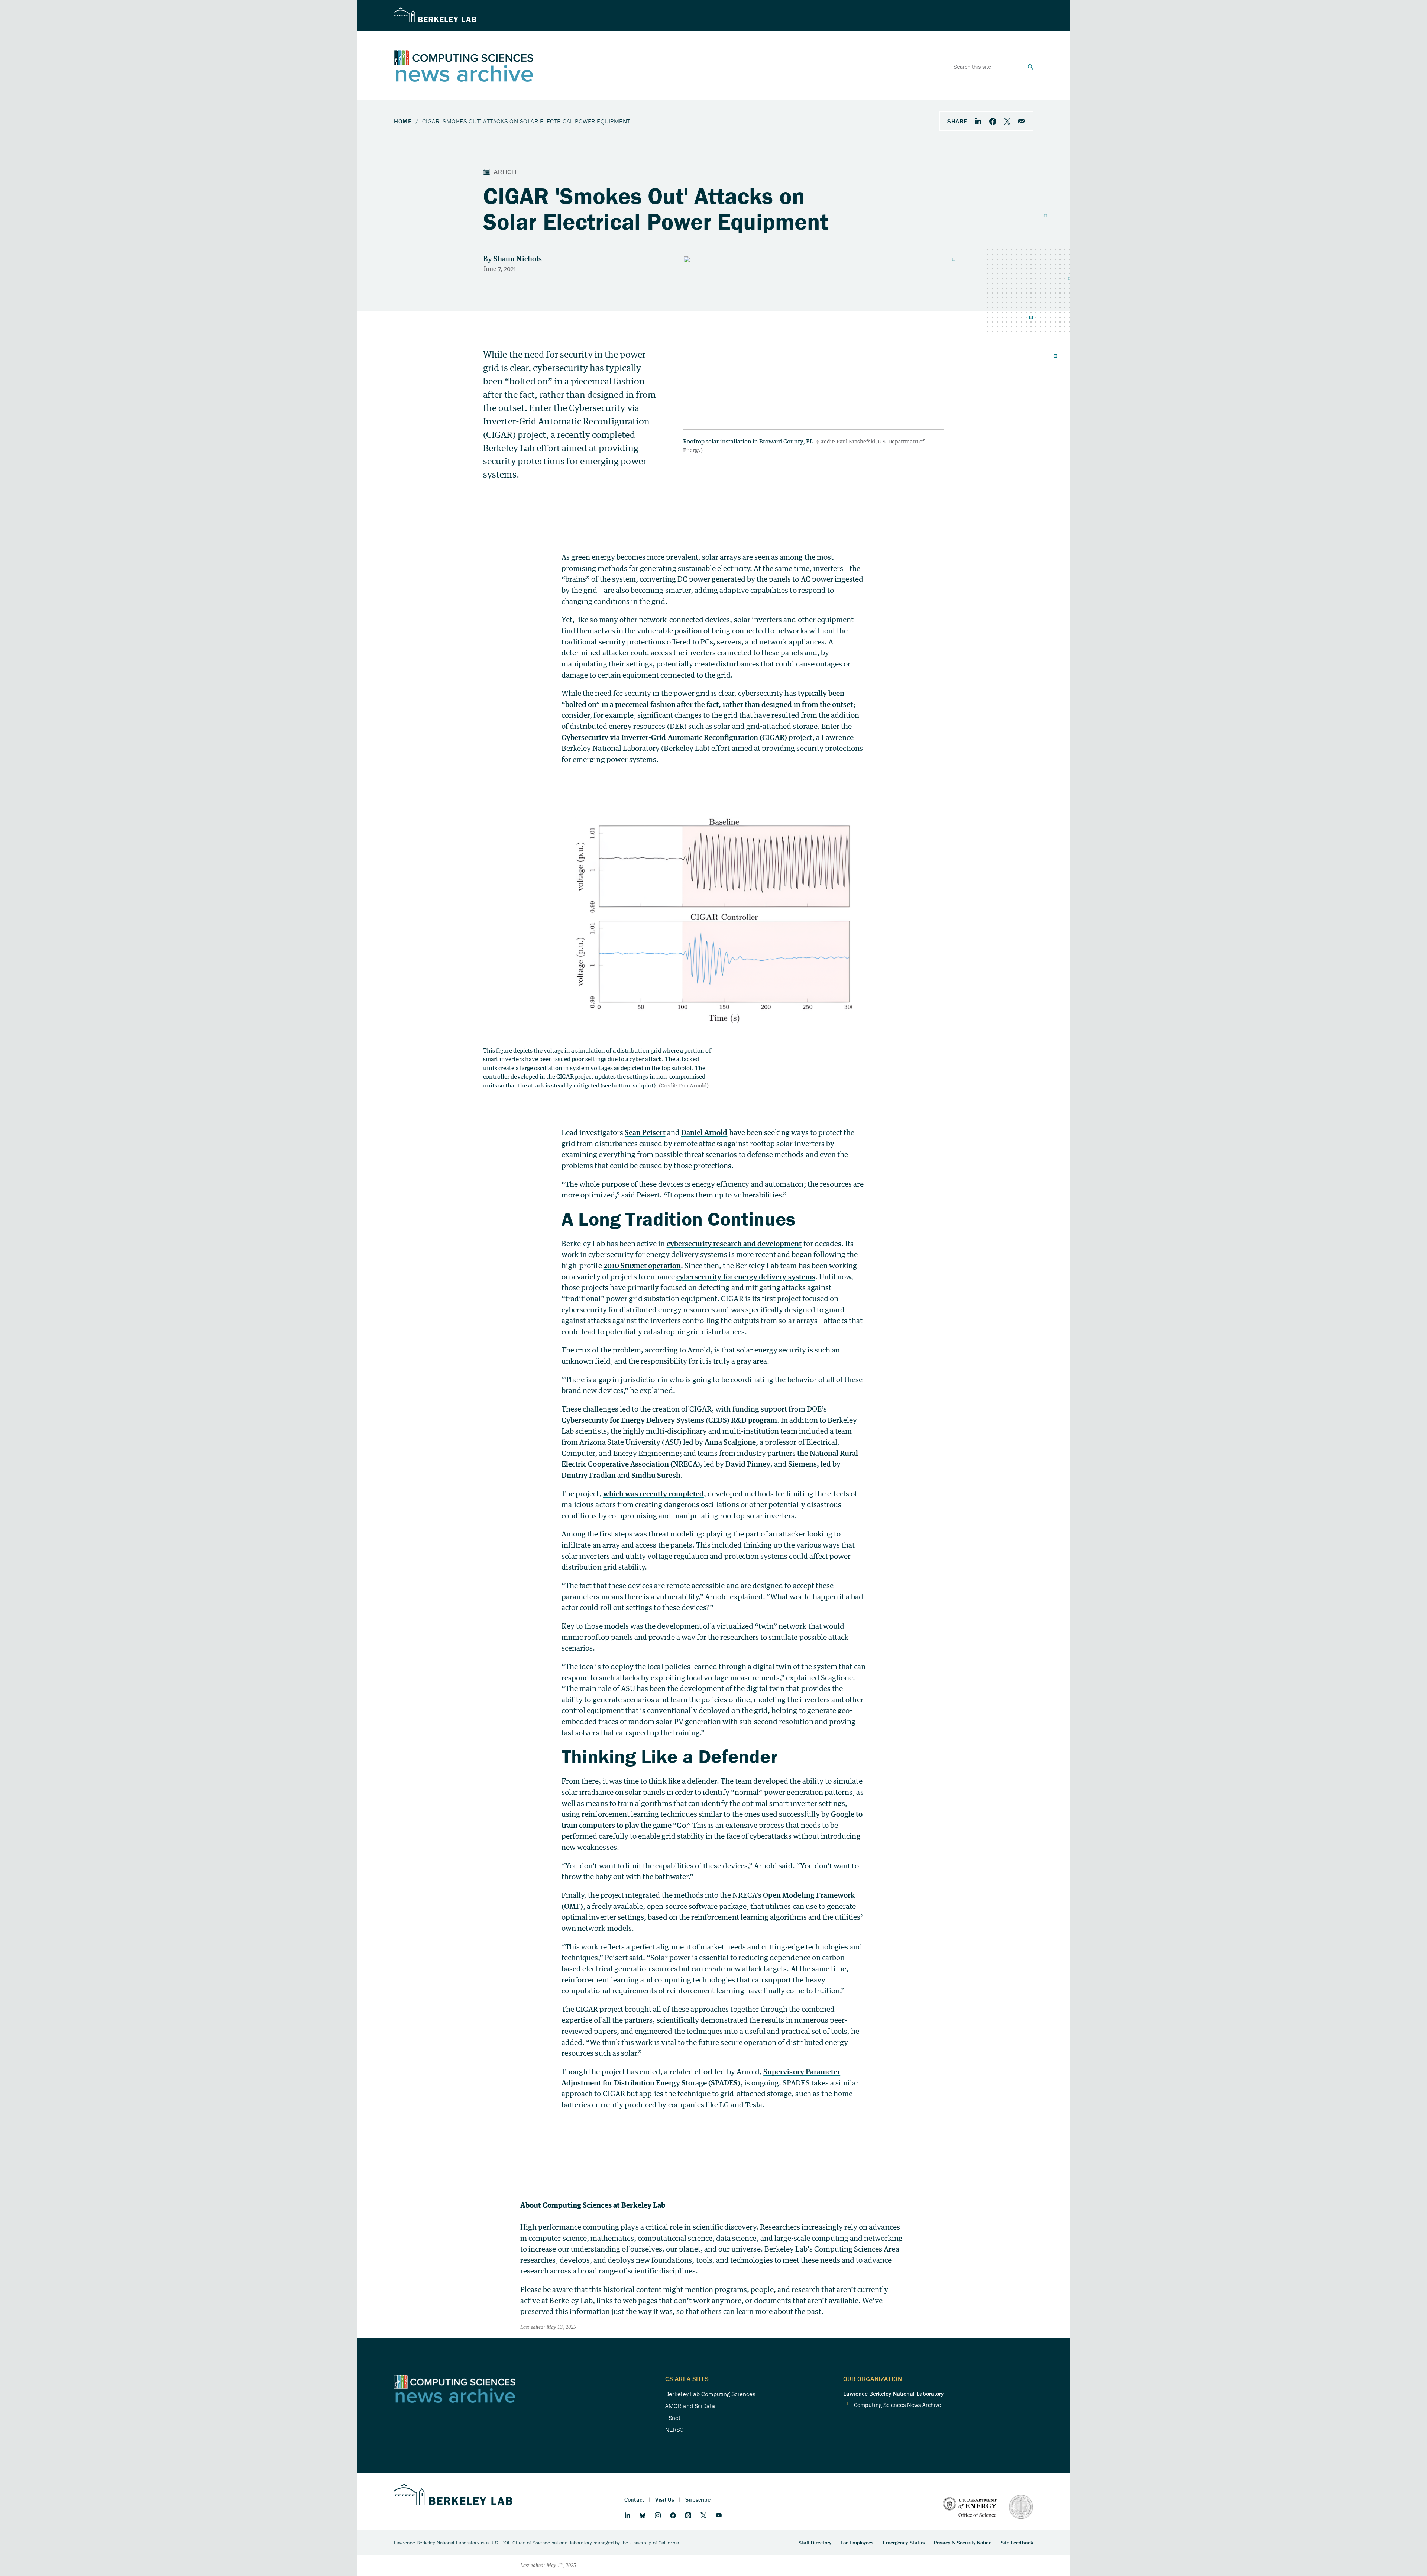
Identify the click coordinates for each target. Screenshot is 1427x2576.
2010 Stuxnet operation (642, 1265)
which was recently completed (653, 1494)
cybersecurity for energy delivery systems (746, 1276)
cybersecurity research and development (734, 1243)
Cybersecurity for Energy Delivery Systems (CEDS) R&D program (669, 1420)
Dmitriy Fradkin (589, 1475)
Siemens (802, 1464)
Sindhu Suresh (656, 1475)
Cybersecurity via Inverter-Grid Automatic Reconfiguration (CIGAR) (674, 737)
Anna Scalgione (730, 1442)
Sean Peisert (645, 1132)
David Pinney (748, 1464)
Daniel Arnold (704, 1132)
